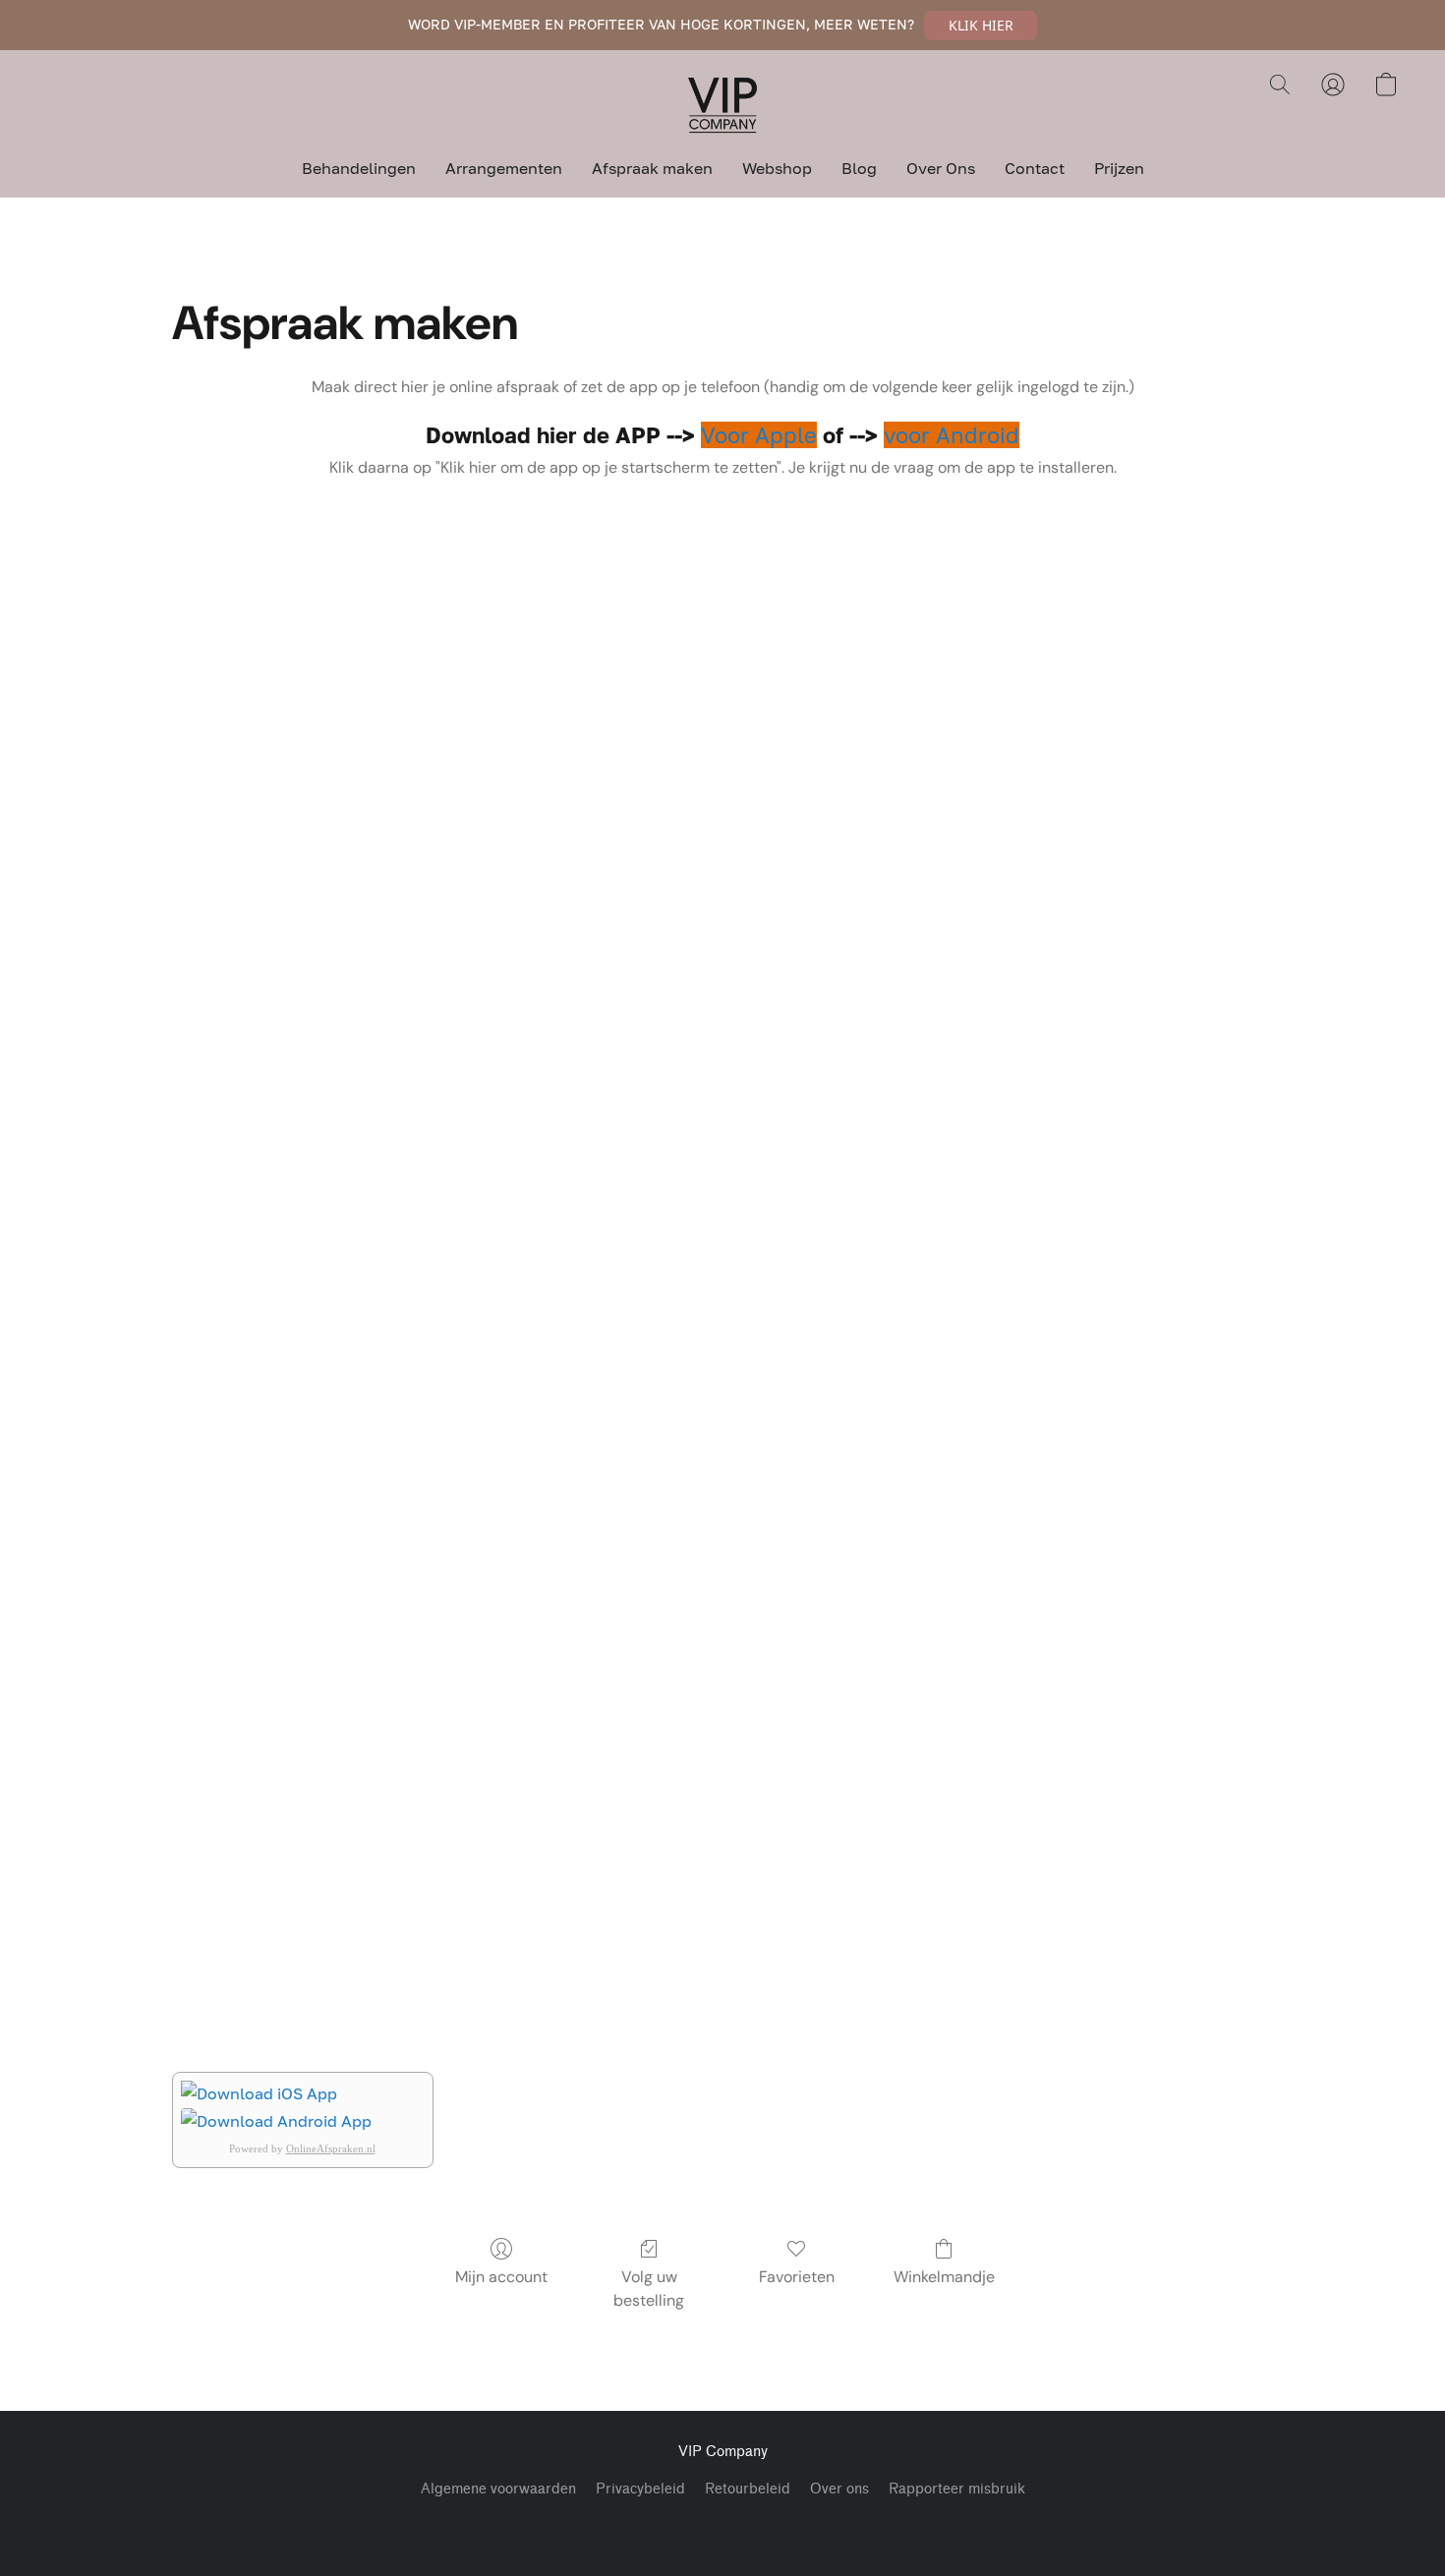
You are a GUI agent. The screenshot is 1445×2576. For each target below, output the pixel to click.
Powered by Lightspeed (722, 2523)
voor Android (952, 435)
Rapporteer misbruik (957, 2489)
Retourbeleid (748, 2489)
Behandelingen (359, 168)
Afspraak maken (652, 168)
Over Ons (941, 168)
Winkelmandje (944, 2277)
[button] (981, 26)
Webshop (777, 168)
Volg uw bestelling (649, 2289)
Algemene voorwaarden (498, 2489)
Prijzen (1119, 168)
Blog (859, 168)
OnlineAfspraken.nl (331, 2148)
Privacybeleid (640, 2489)
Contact (1035, 168)
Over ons (839, 2489)
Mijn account (501, 2277)
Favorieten (797, 2277)
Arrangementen (504, 168)
